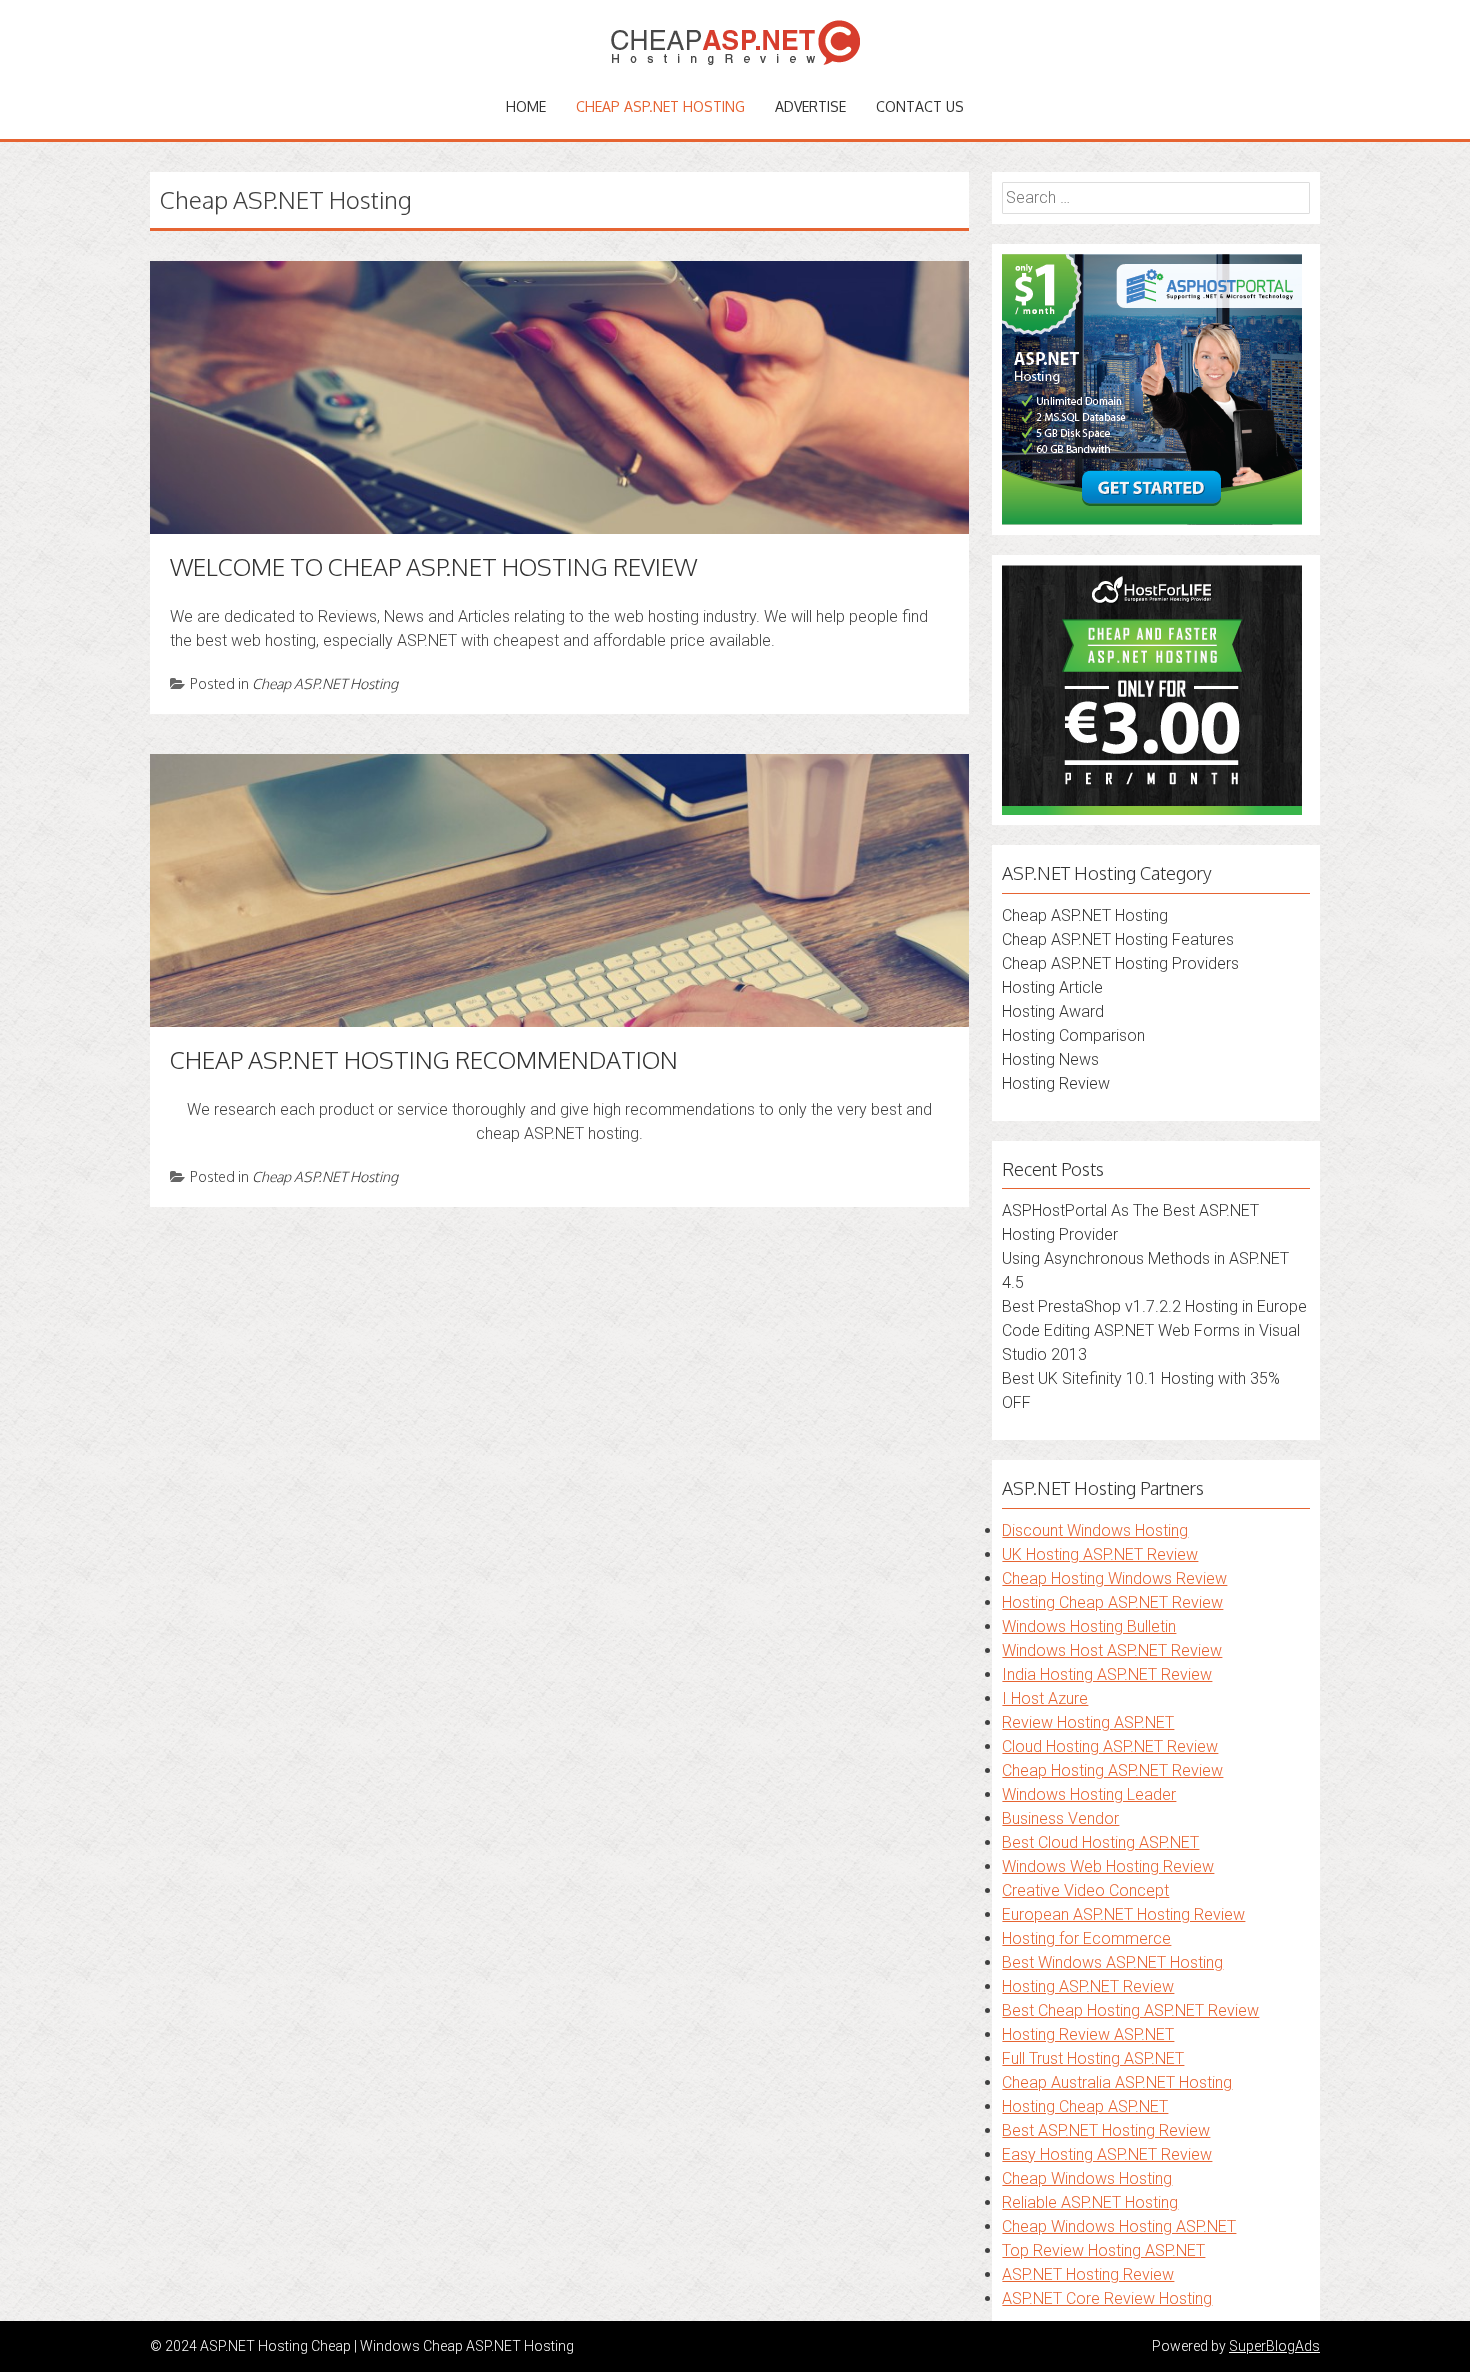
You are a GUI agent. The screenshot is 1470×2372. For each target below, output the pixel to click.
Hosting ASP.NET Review (1088, 1986)
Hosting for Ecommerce (1086, 1938)
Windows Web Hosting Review (1108, 1866)
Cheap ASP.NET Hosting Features (1118, 939)
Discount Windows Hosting (1095, 1530)
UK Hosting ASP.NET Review (1100, 1554)
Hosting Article (1052, 987)
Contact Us (920, 106)
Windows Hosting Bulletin (1089, 1626)
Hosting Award (1053, 1011)
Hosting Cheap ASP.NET (1085, 2106)
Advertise (810, 106)
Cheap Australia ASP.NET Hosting (1117, 2082)
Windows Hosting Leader (1089, 1794)
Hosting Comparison (1073, 1035)
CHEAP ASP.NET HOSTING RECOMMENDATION (424, 1059)
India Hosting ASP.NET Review (1107, 1674)
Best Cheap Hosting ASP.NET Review (1130, 2010)
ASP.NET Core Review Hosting (1107, 2298)
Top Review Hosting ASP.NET (1103, 2250)
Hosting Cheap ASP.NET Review (1112, 1602)
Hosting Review (1056, 1083)
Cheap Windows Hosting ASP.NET (1119, 2226)
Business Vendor (1060, 1818)
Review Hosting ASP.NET (1088, 1722)
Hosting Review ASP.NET (1088, 2034)
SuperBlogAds (1274, 2346)
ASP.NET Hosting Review (1088, 2274)
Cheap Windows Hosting (1087, 2178)
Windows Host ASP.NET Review (1112, 1650)
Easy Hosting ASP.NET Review (1107, 2154)
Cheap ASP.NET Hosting (660, 106)
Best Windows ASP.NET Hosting (1112, 1962)
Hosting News (1050, 1059)
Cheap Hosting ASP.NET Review (1112, 1770)
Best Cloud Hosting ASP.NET (1100, 1842)
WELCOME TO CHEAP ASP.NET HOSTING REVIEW (433, 566)
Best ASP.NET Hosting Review (1106, 2130)
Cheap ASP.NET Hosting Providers (1120, 963)
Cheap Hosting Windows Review (1114, 1578)
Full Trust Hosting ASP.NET (1093, 2058)
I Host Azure (1045, 1698)
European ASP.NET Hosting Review (1123, 1914)
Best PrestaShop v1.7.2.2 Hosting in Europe (1154, 1306)
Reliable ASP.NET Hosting (1090, 2202)
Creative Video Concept (1085, 1890)
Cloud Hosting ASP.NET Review (1110, 1746)
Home (526, 106)
